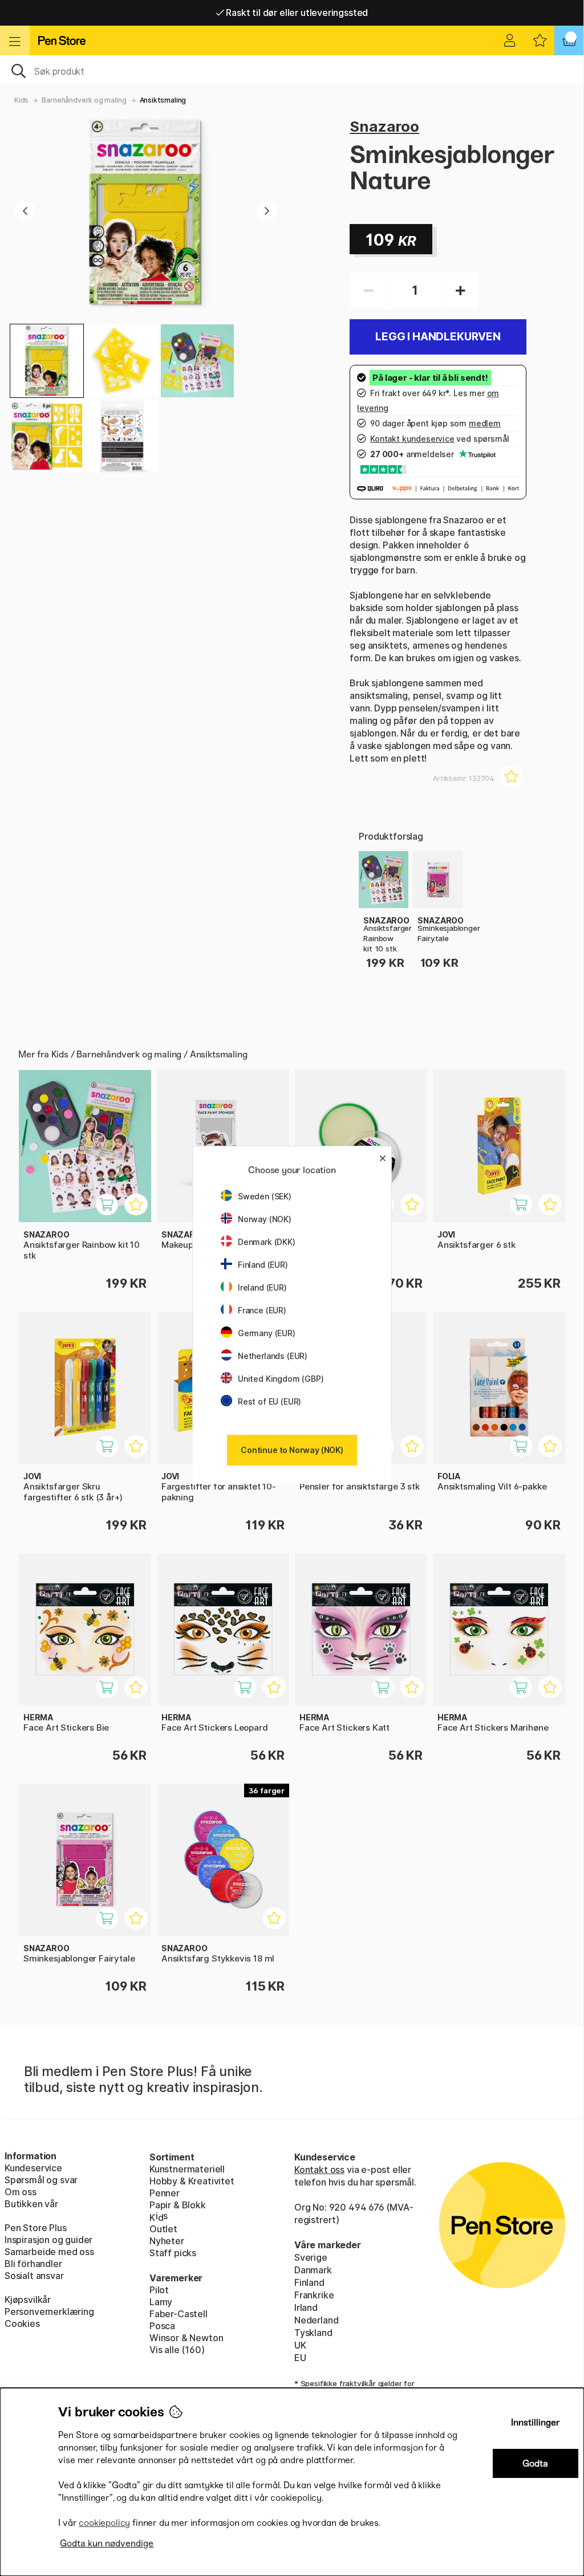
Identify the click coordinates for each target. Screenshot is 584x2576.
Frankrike (314, 2295)
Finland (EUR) (263, 1265)
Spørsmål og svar (41, 2180)
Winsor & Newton (186, 2338)
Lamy (161, 2302)
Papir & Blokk (178, 2205)
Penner (165, 2193)
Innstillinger (536, 2422)
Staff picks (173, 2253)
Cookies (22, 2323)
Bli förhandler (33, 2264)
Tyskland (313, 2333)
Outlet (163, 2229)
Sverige (311, 2257)
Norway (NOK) (265, 1219)
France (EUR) (262, 1310)
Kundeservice (33, 2168)
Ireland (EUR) (262, 1287)
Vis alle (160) (177, 2350)
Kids (21, 100)
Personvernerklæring (49, 2312)
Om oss (21, 2192)
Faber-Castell (179, 2314)
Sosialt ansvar (34, 2276)
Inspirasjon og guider (48, 2240)
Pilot (159, 2290)
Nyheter (167, 2241)
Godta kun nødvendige (107, 2543)
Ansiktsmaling (163, 100)
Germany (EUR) (267, 1333)
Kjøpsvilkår (28, 2300)
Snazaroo (384, 126)
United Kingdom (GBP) (281, 1379)
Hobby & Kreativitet (192, 2181)
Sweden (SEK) (265, 1196)
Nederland (316, 2320)
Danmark (313, 2270)
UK (300, 2345)
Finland (309, 2282)
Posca (162, 2326)
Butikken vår (31, 2204)
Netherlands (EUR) (273, 1356)
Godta (535, 2463)
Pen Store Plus (36, 2228)
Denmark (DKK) (267, 1242)
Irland (306, 2308)
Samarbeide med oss (49, 2252)
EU (300, 2358)
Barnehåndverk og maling (84, 100)
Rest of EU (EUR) (269, 1401)
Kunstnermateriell (187, 2169)
